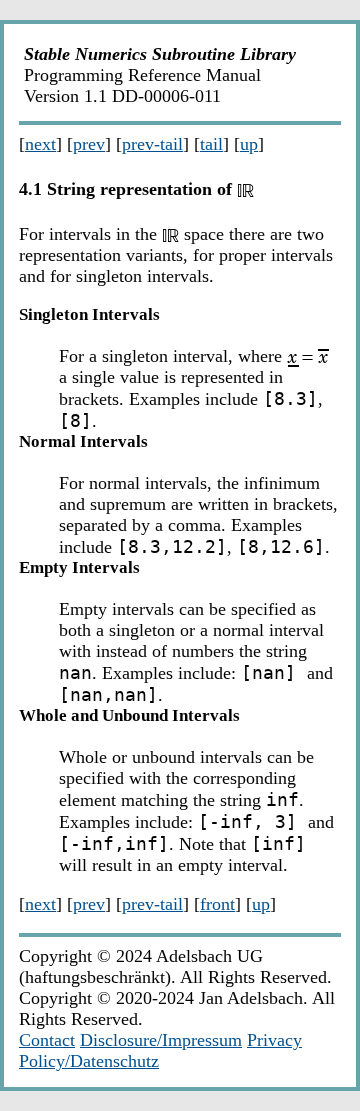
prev (89, 144)
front (217, 904)
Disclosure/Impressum (161, 1040)
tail (211, 144)
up (249, 144)
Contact (47, 1040)
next (40, 144)
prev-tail (152, 144)
